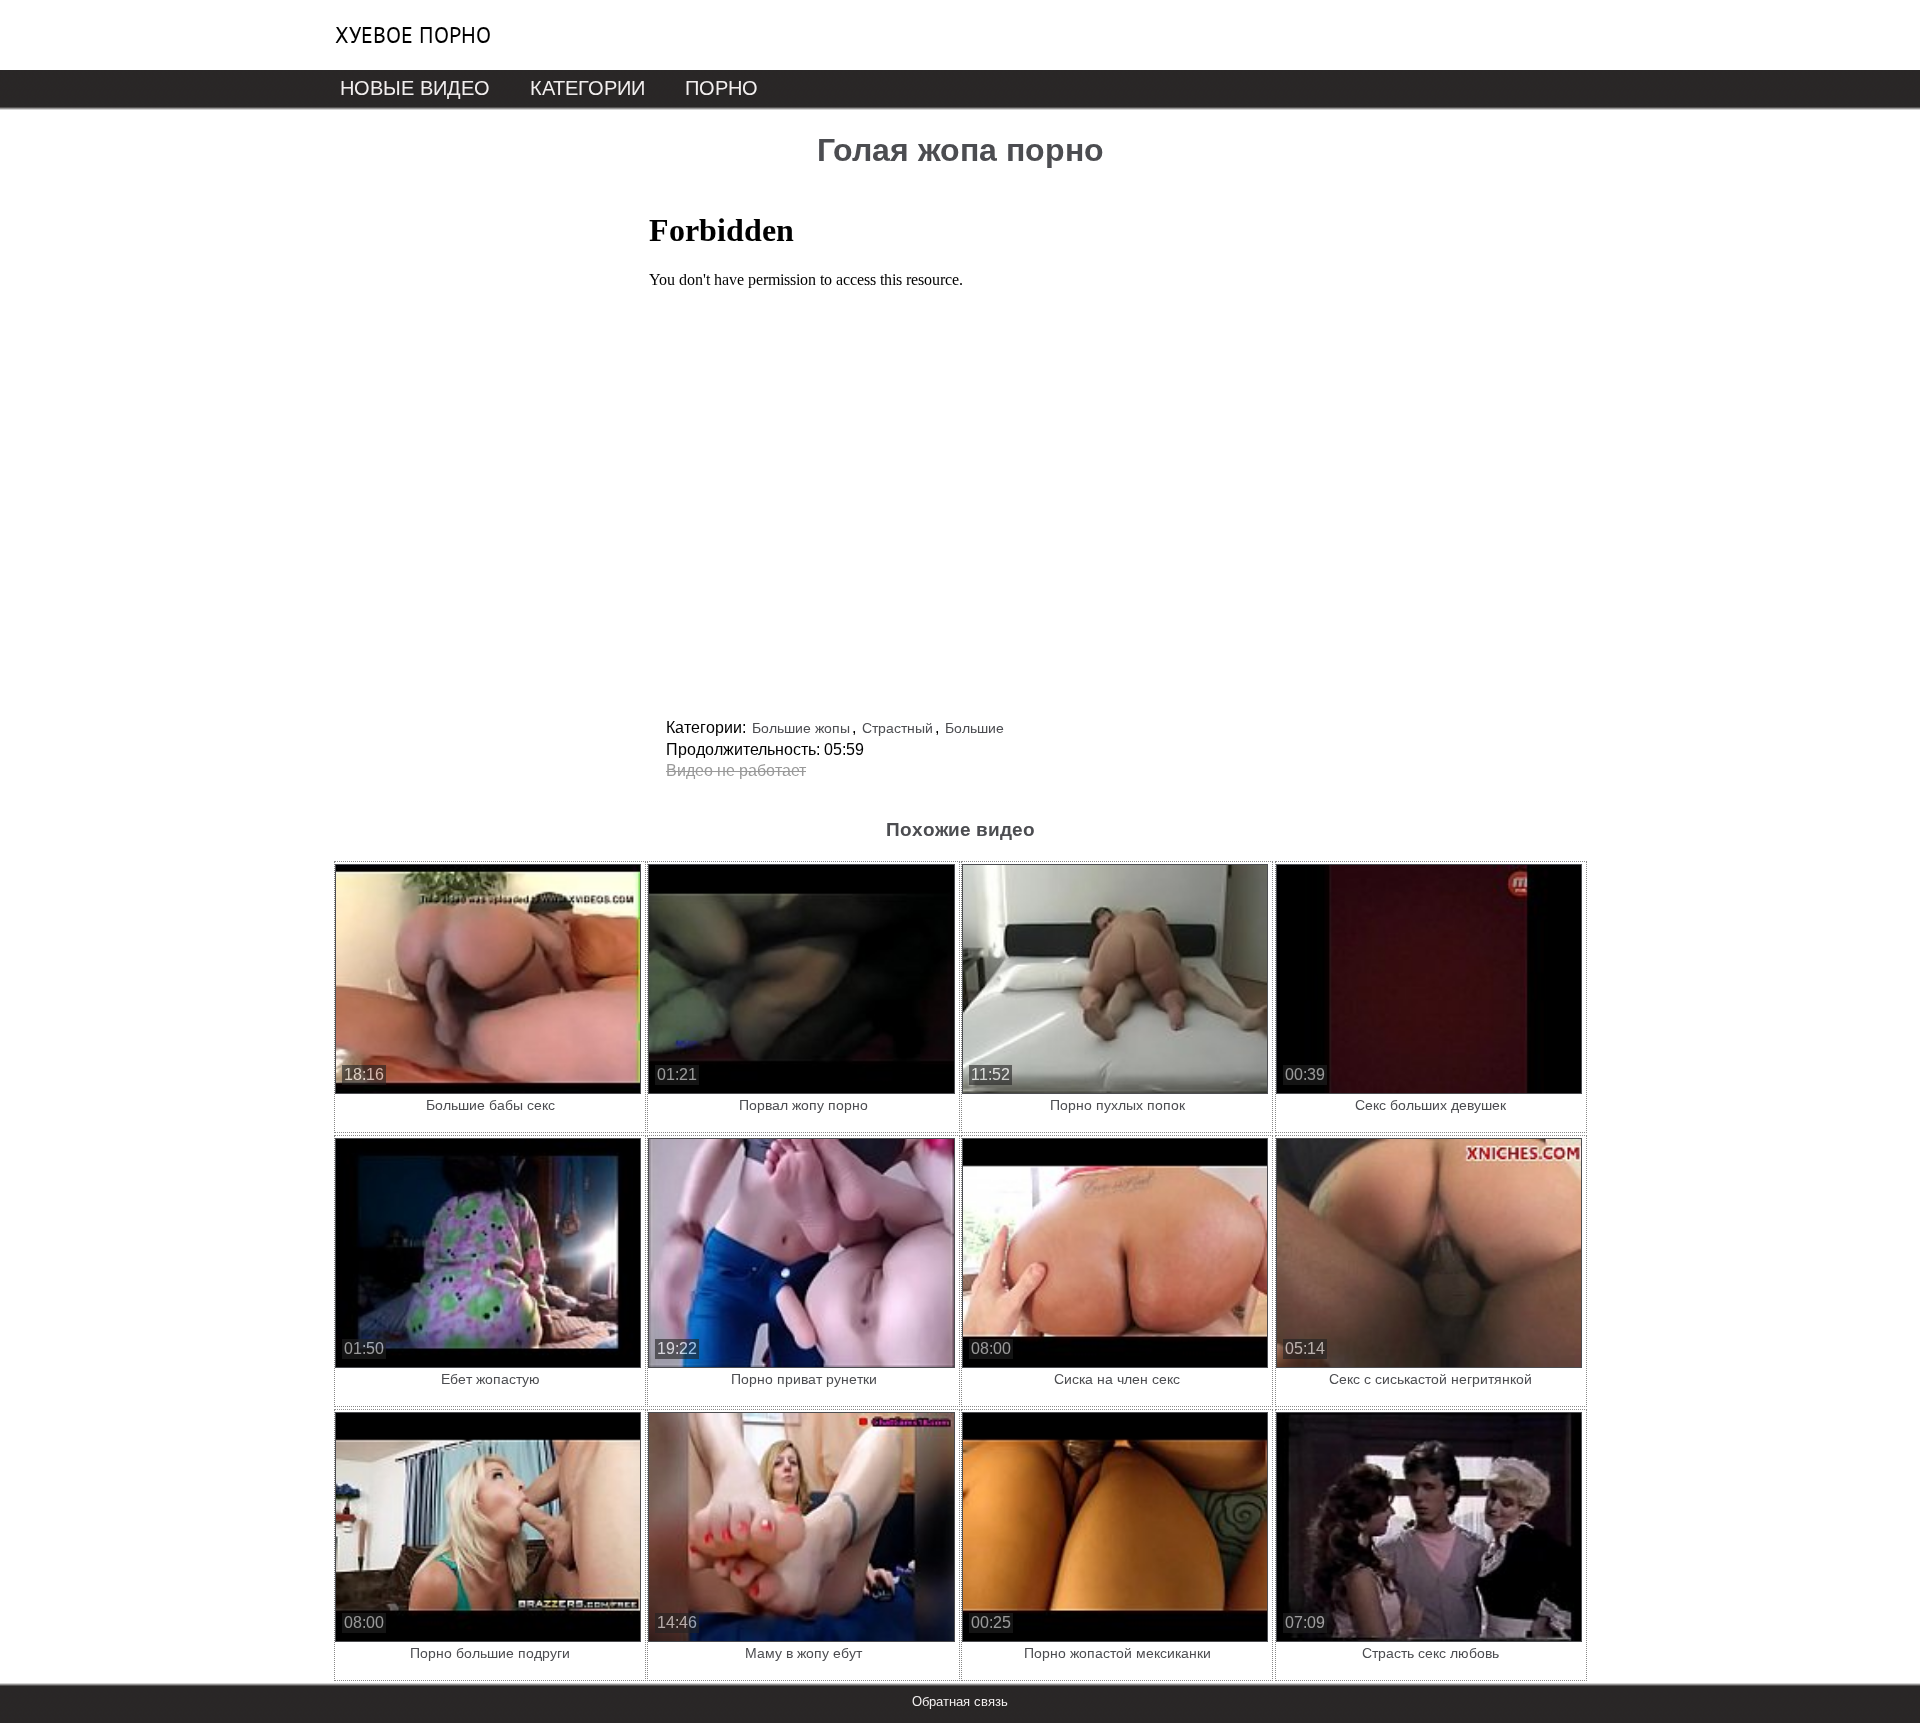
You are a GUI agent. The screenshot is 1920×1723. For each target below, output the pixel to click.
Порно (721, 88)
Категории (587, 88)
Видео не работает (736, 770)
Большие (974, 728)
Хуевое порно (413, 35)
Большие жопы (801, 728)
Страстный (897, 728)
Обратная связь (960, 1701)
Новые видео (415, 88)
